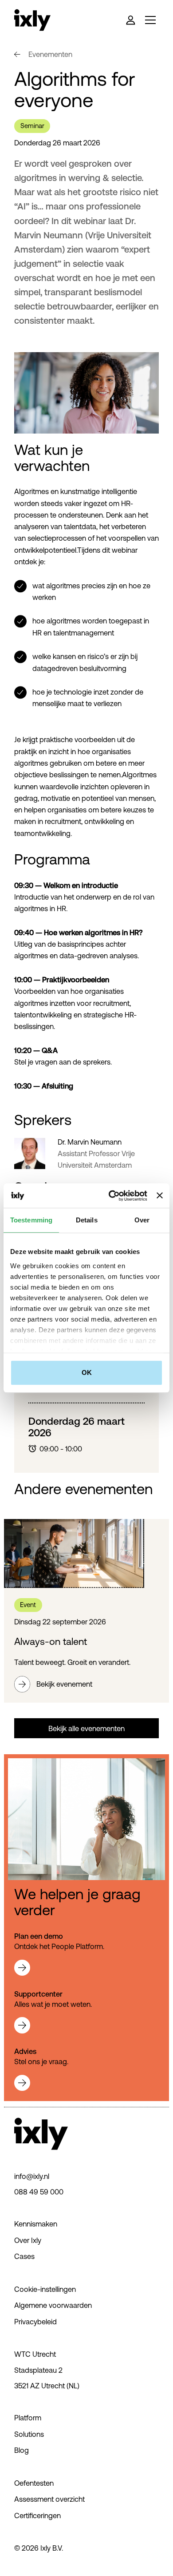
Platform (28, 2418)
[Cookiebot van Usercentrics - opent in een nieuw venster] (111, 1196)
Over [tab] (142, 1220)
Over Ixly (28, 2240)
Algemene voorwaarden (53, 2305)
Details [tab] (87, 1220)
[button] (149, 20)
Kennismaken (36, 2224)
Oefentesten (34, 2483)
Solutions (29, 2434)
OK (87, 1372)
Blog (22, 2450)
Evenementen (50, 54)
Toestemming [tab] (31, 1220)
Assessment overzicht (49, 2499)
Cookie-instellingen (45, 2289)
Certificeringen (37, 2516)
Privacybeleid (35, 2322)
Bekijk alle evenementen (86, 1728)
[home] (32, 20)
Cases (24, 2256)
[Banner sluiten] (160, 1196)
